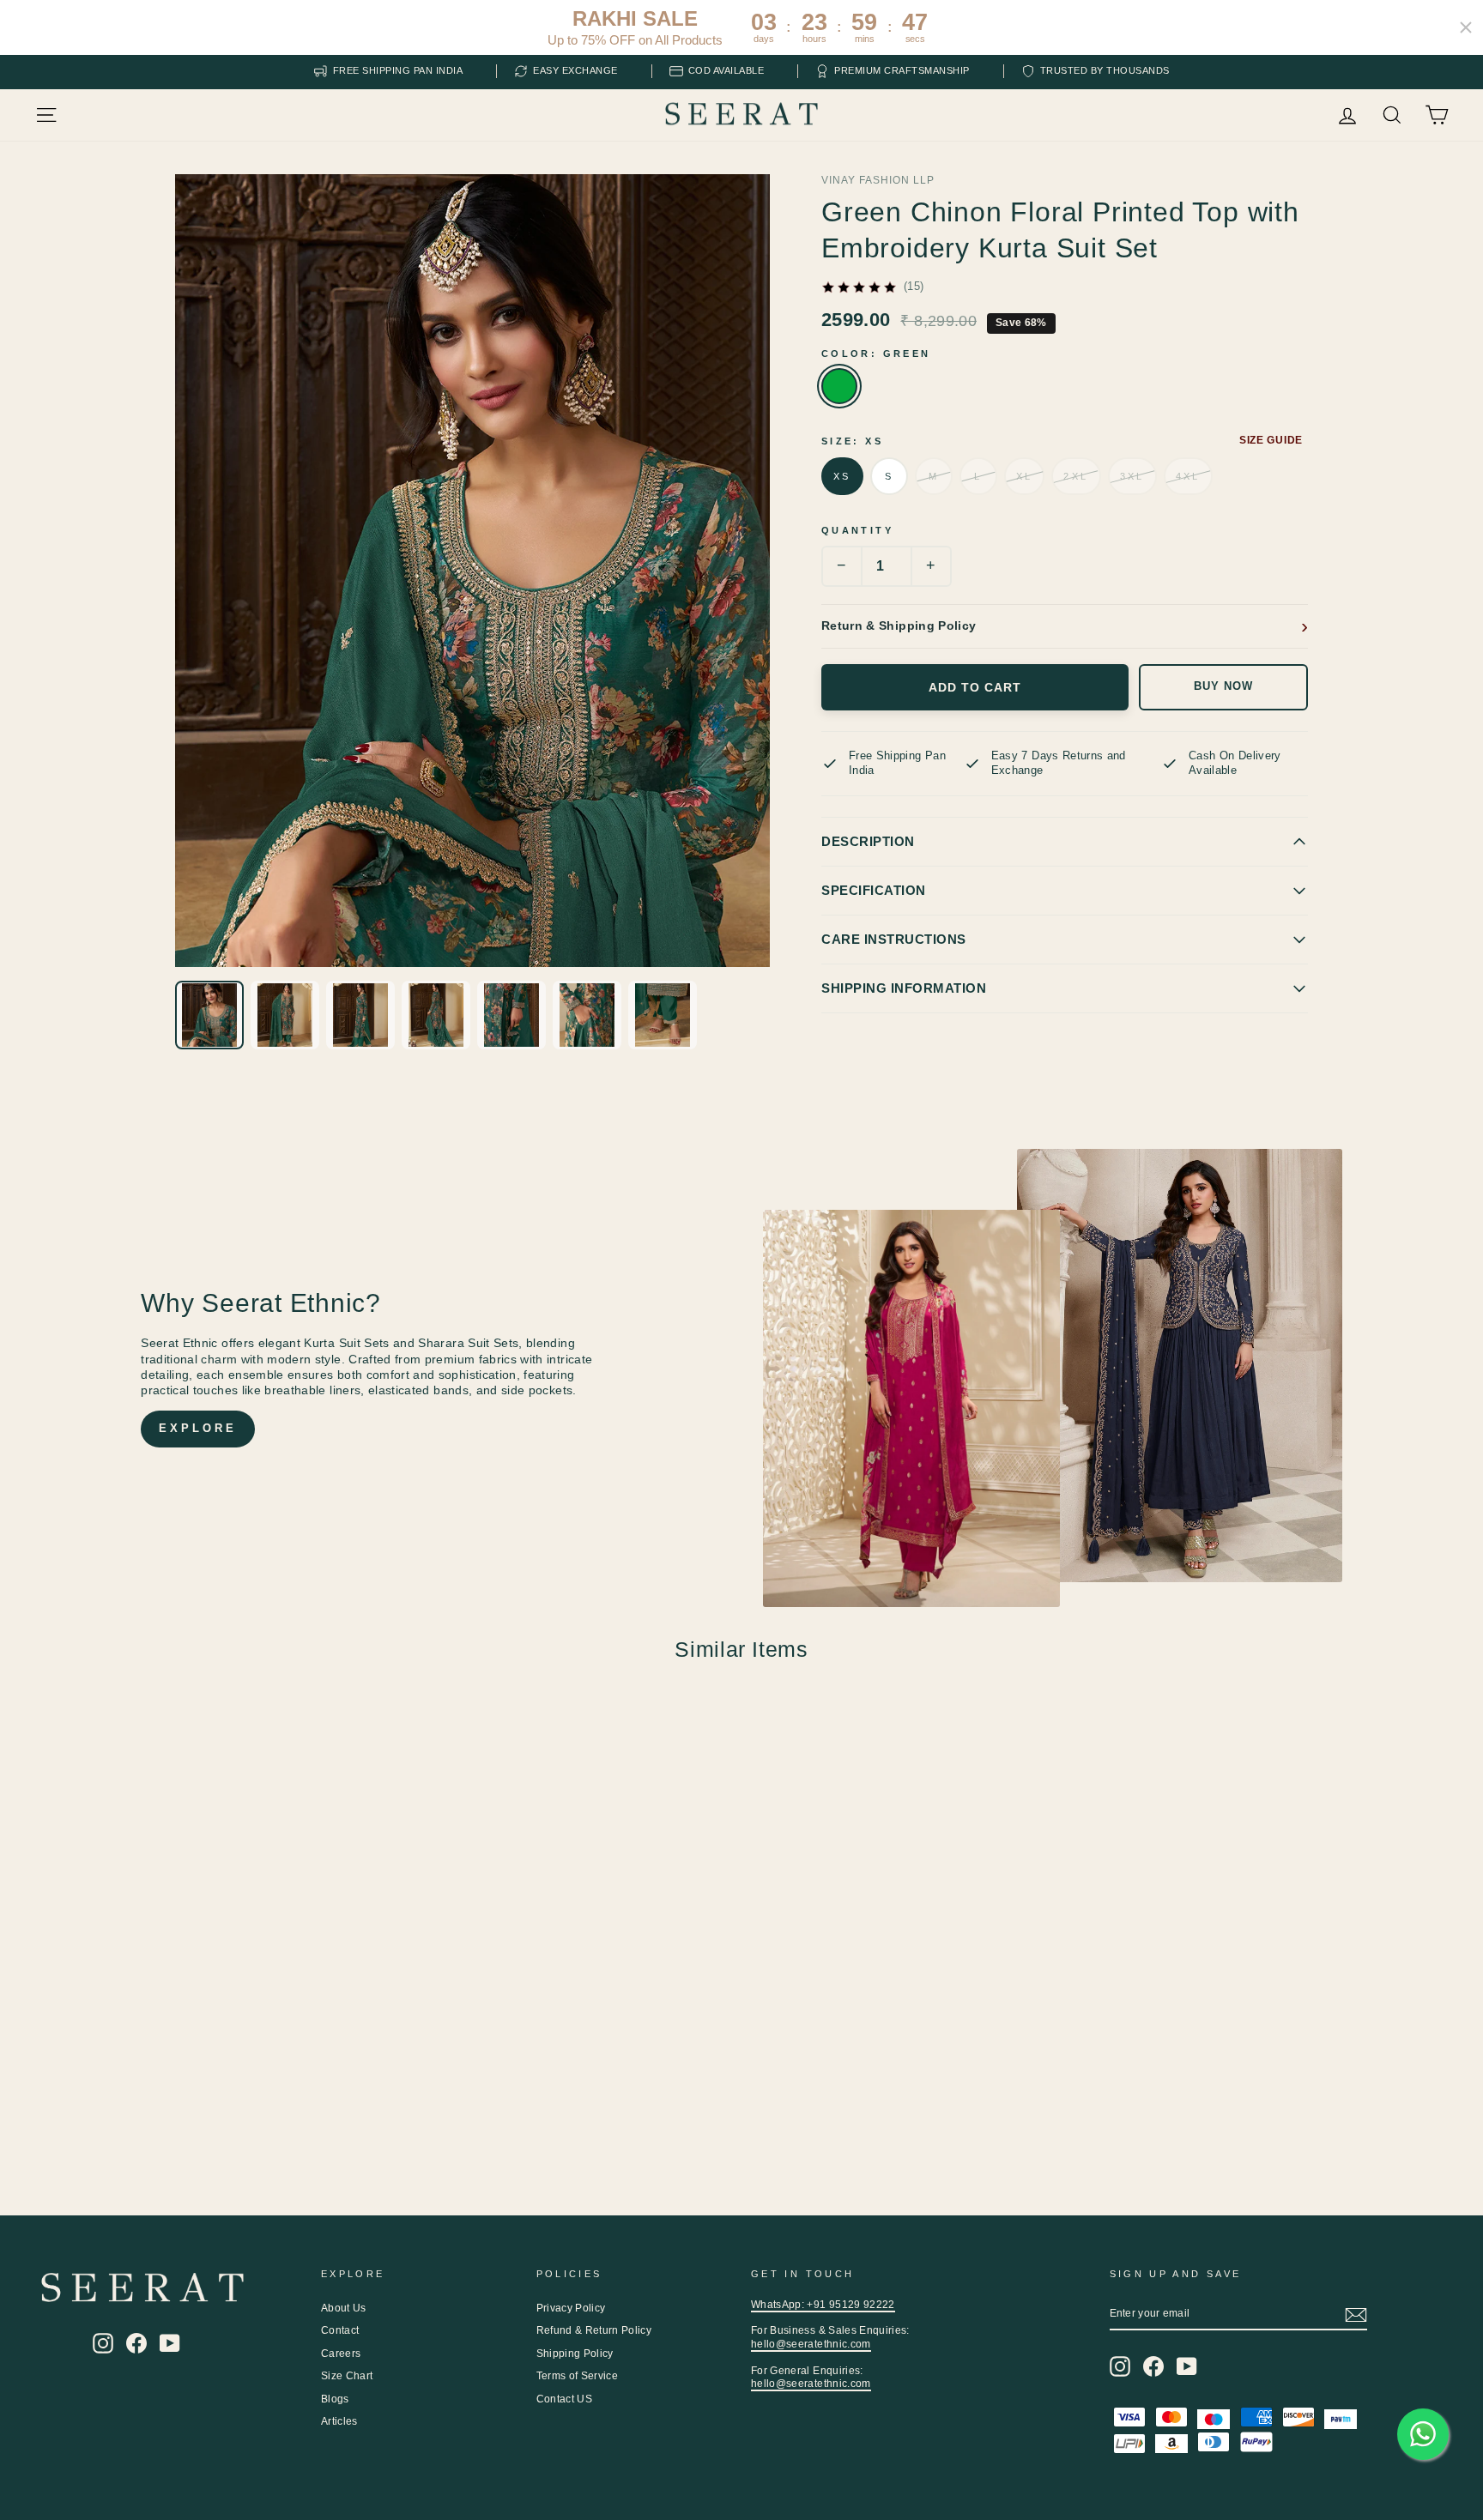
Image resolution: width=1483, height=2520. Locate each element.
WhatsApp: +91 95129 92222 (823, 2305)
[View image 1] (209, 1015)
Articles (339, 2421)
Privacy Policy (571, 2308)
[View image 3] (360, 1015)
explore (197, 1428)
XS (842, 476)
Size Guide (1271, 440)
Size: (852, 441)
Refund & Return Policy (594, 2330)
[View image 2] (285, 1015)
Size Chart (347, 2376)
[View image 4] (436, 1015)
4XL (1188, 476)
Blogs (335, 2399)
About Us (344, 2308)
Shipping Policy (575, 2354)
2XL (1076, 476)
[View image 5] (511, 1015)
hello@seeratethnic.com (811, 2344)
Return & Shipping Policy (899, 625)
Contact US (565, 2399)
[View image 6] (587, 1015)
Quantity (857, 530)
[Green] (839, 386)
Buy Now (1223, 686)
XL (1025, 476)
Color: (876, 354)
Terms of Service (578, 2376)
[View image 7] (663, 1015)
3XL (1132, 476)
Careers (341, 2354)
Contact (340, 2330)
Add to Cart (975, 687)
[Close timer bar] (1466, 27)
